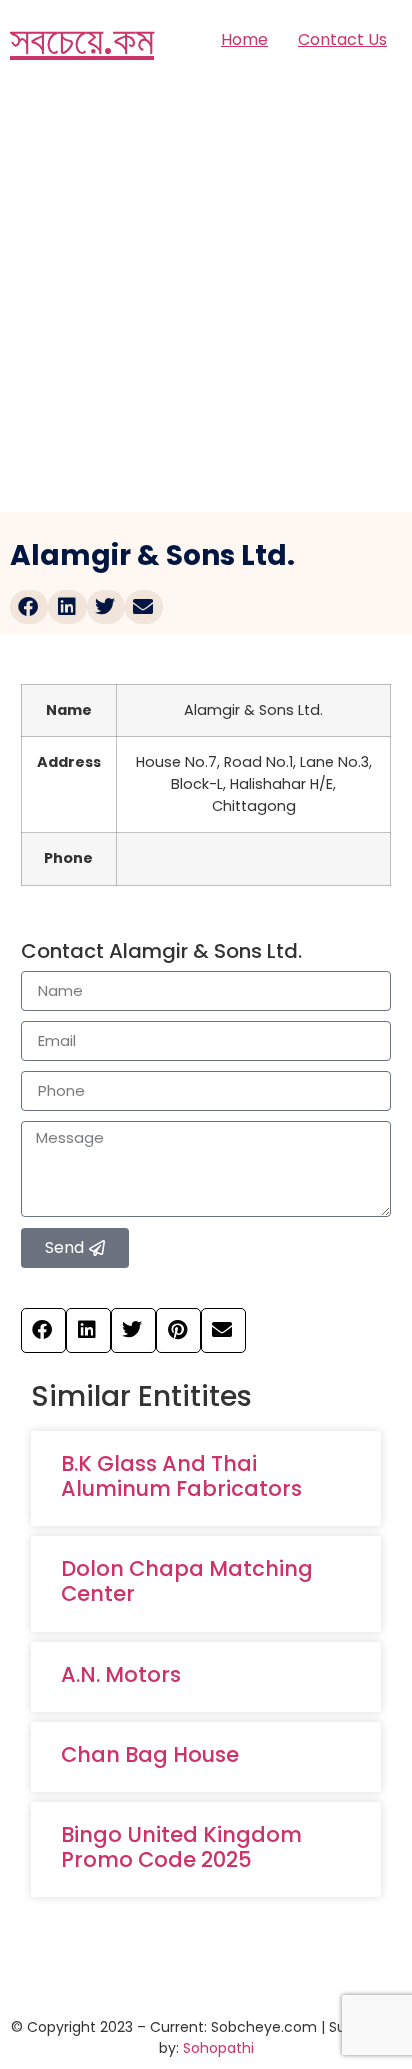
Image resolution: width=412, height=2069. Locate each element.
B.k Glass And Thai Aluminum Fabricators (181, 1476)
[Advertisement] (206, 296)
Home (244, 39)
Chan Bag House (150, 1754)
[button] (29, 607)
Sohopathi (218, 2048)
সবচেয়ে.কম (82, 40)
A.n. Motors (121, 1674)
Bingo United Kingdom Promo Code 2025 (181, 1847)
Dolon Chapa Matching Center (187, 1581)
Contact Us (342, 39)
